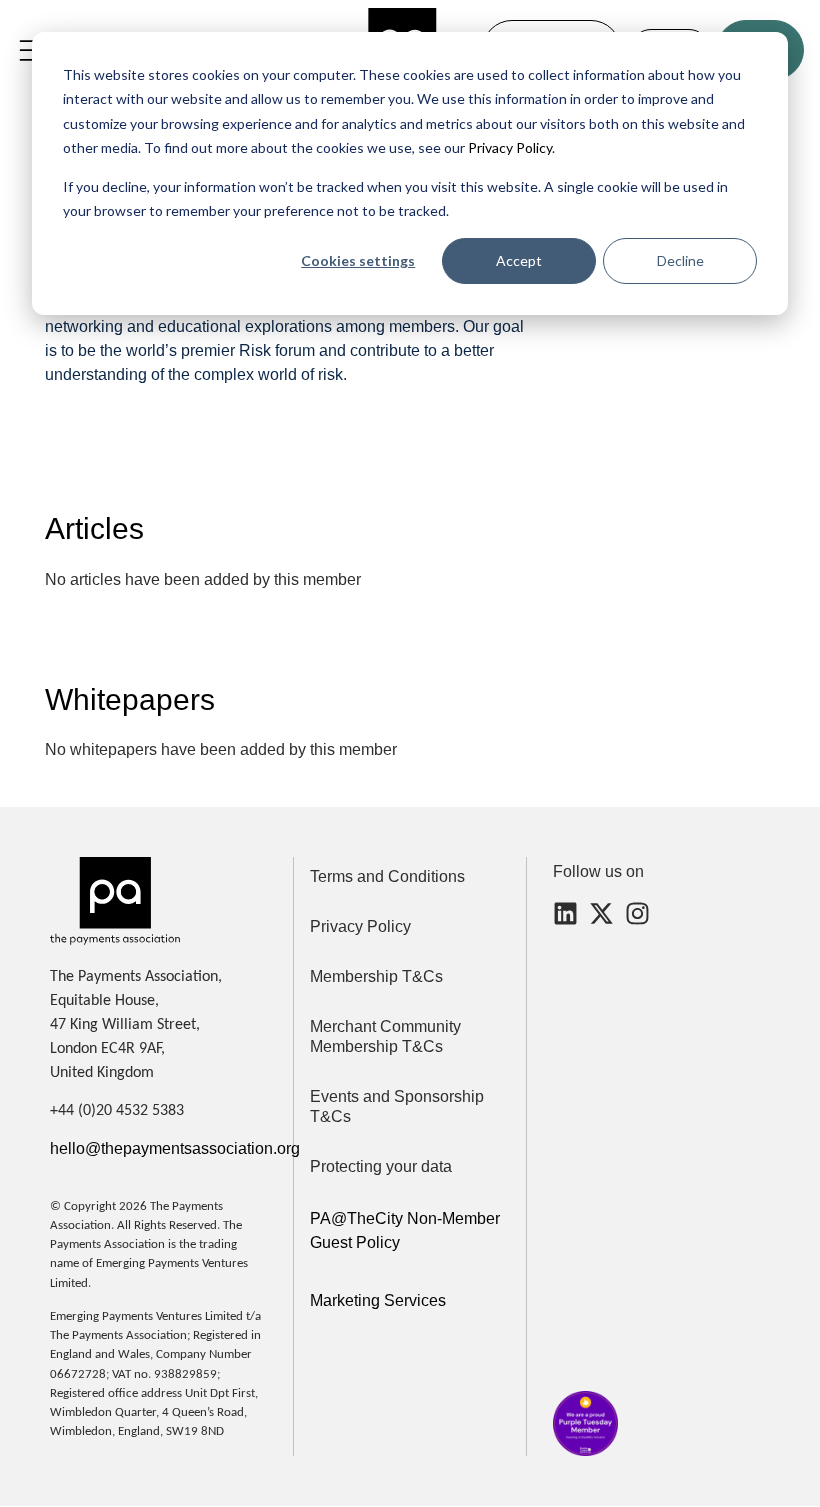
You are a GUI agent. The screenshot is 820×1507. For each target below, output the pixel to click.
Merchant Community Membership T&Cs (385, 1036)
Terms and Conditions (387, 876)
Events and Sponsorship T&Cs (397, 1106)
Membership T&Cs (376, 976)
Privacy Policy (508, 147)
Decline (680, 260)
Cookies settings (358, 260)
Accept (519, 260)
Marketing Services (378, 1300)
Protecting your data (381, 1166)
